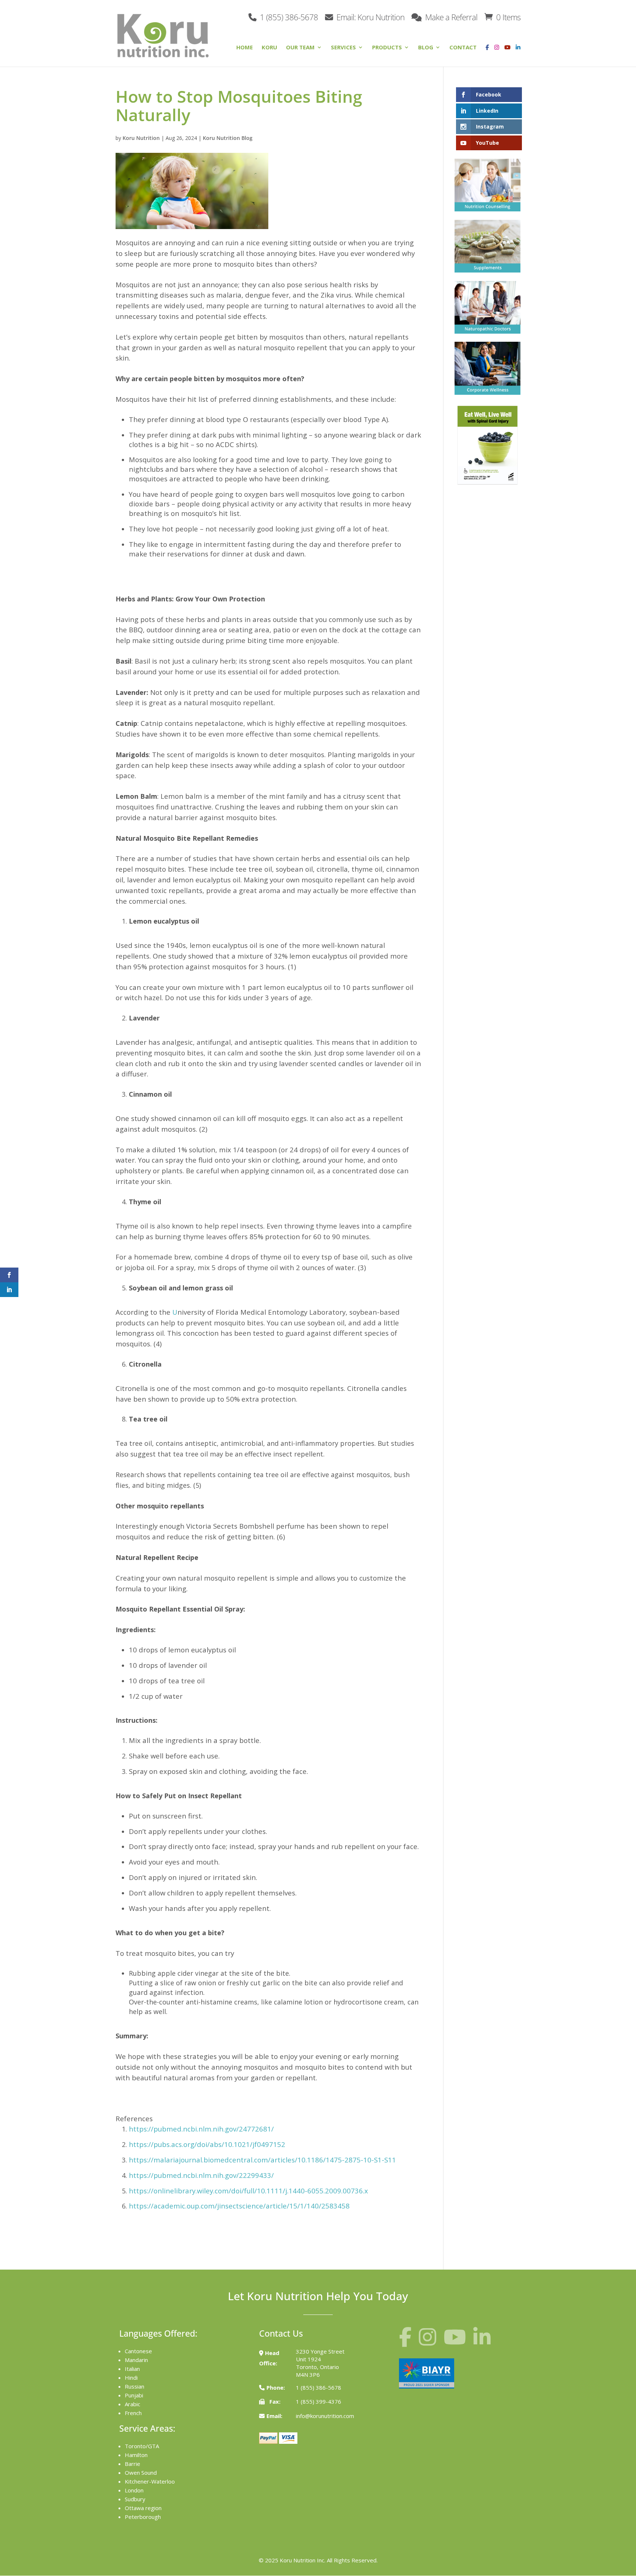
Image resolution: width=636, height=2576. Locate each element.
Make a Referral (450, 16)
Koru (269, 48)
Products (387, 48)
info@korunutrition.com (325, 2416)
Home (245, 48)
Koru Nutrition (141, 138)
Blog (426, 48)
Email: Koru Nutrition (370, 16)
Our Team (300, 48)
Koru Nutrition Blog (228, 138)
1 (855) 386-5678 (288, 16)
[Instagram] (495, 53)
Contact (463, 48)
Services (343, 48)
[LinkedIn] (518, 53)
